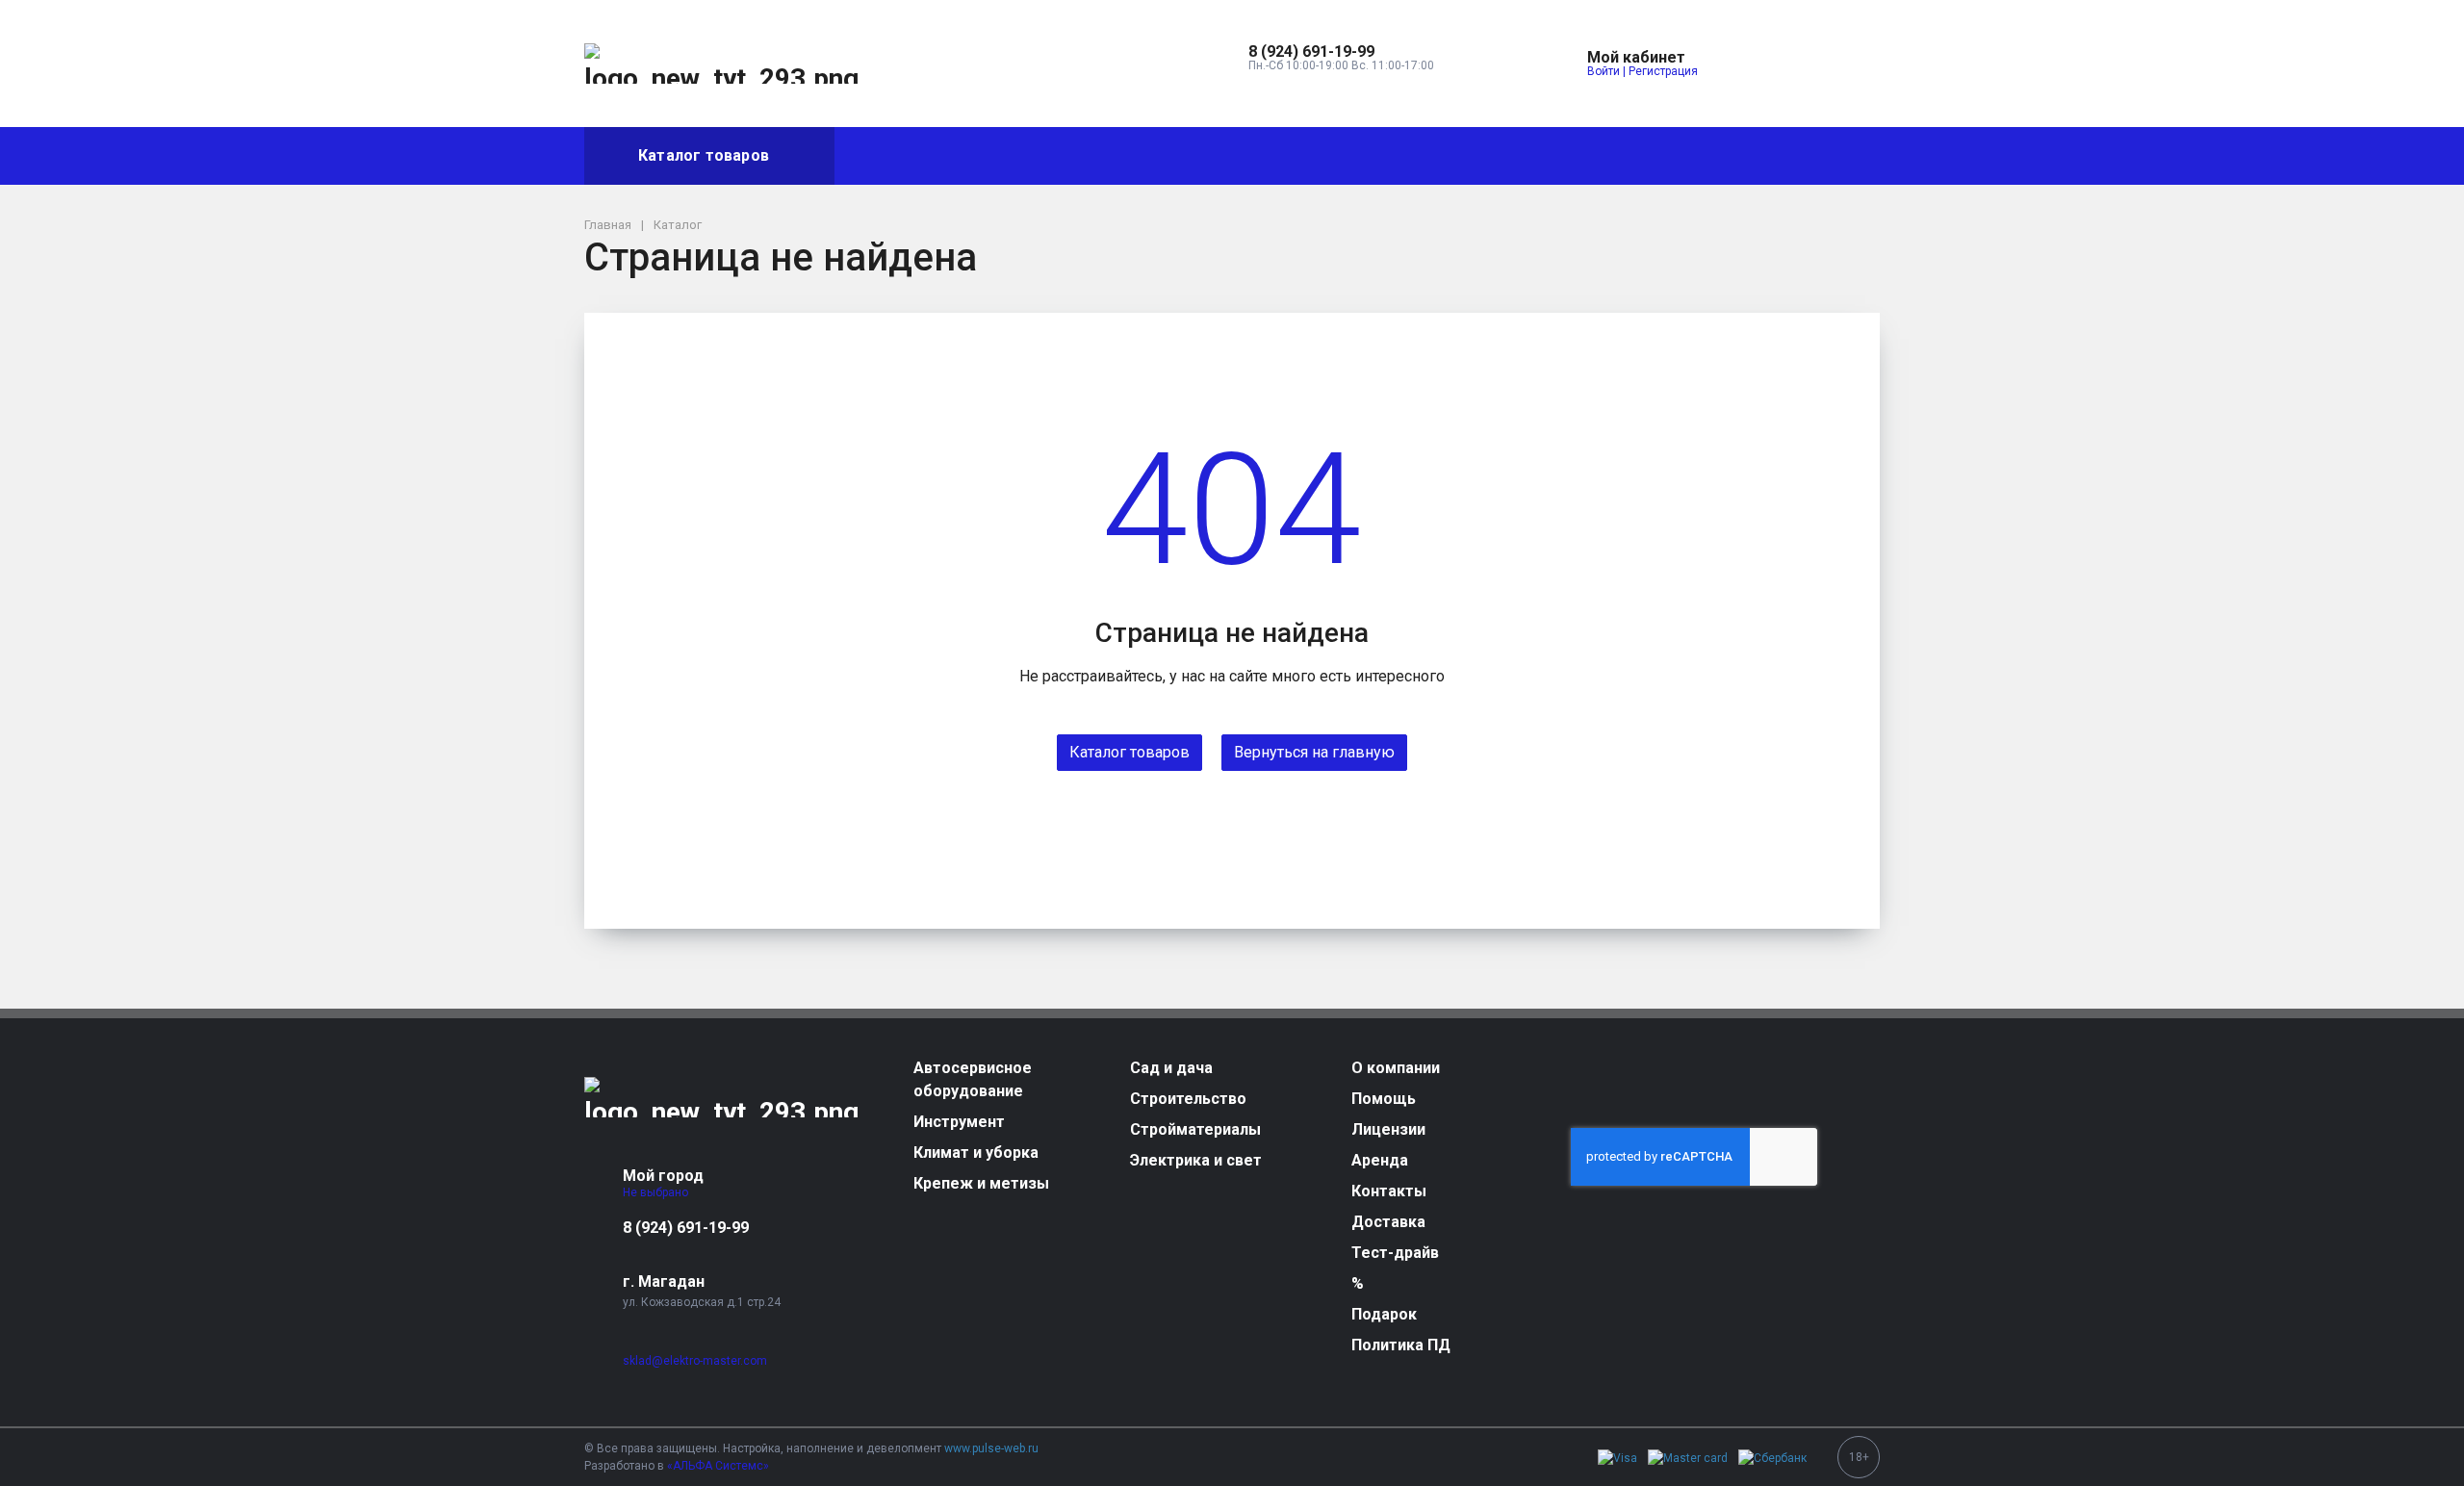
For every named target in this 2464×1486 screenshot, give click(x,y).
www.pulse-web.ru (991, 1448)
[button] (1341, 52)
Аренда (1203, 155)
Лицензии (1105, 155)
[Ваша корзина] (1848, 64)
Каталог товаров (704, 155)
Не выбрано (657, 1192)
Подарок (1673, 155)
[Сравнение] (1804, 64)
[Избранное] (1759, 64)
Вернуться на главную (1314, 752)
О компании (895, 155)
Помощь (1004, 155)
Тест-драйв (1521, 155)
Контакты (1301, 155)
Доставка (1409, 155)
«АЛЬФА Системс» (718, 1466)
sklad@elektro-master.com (695, 1361)
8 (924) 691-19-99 (686, 1228)
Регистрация (1663, 71)
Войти (1604, 71)
